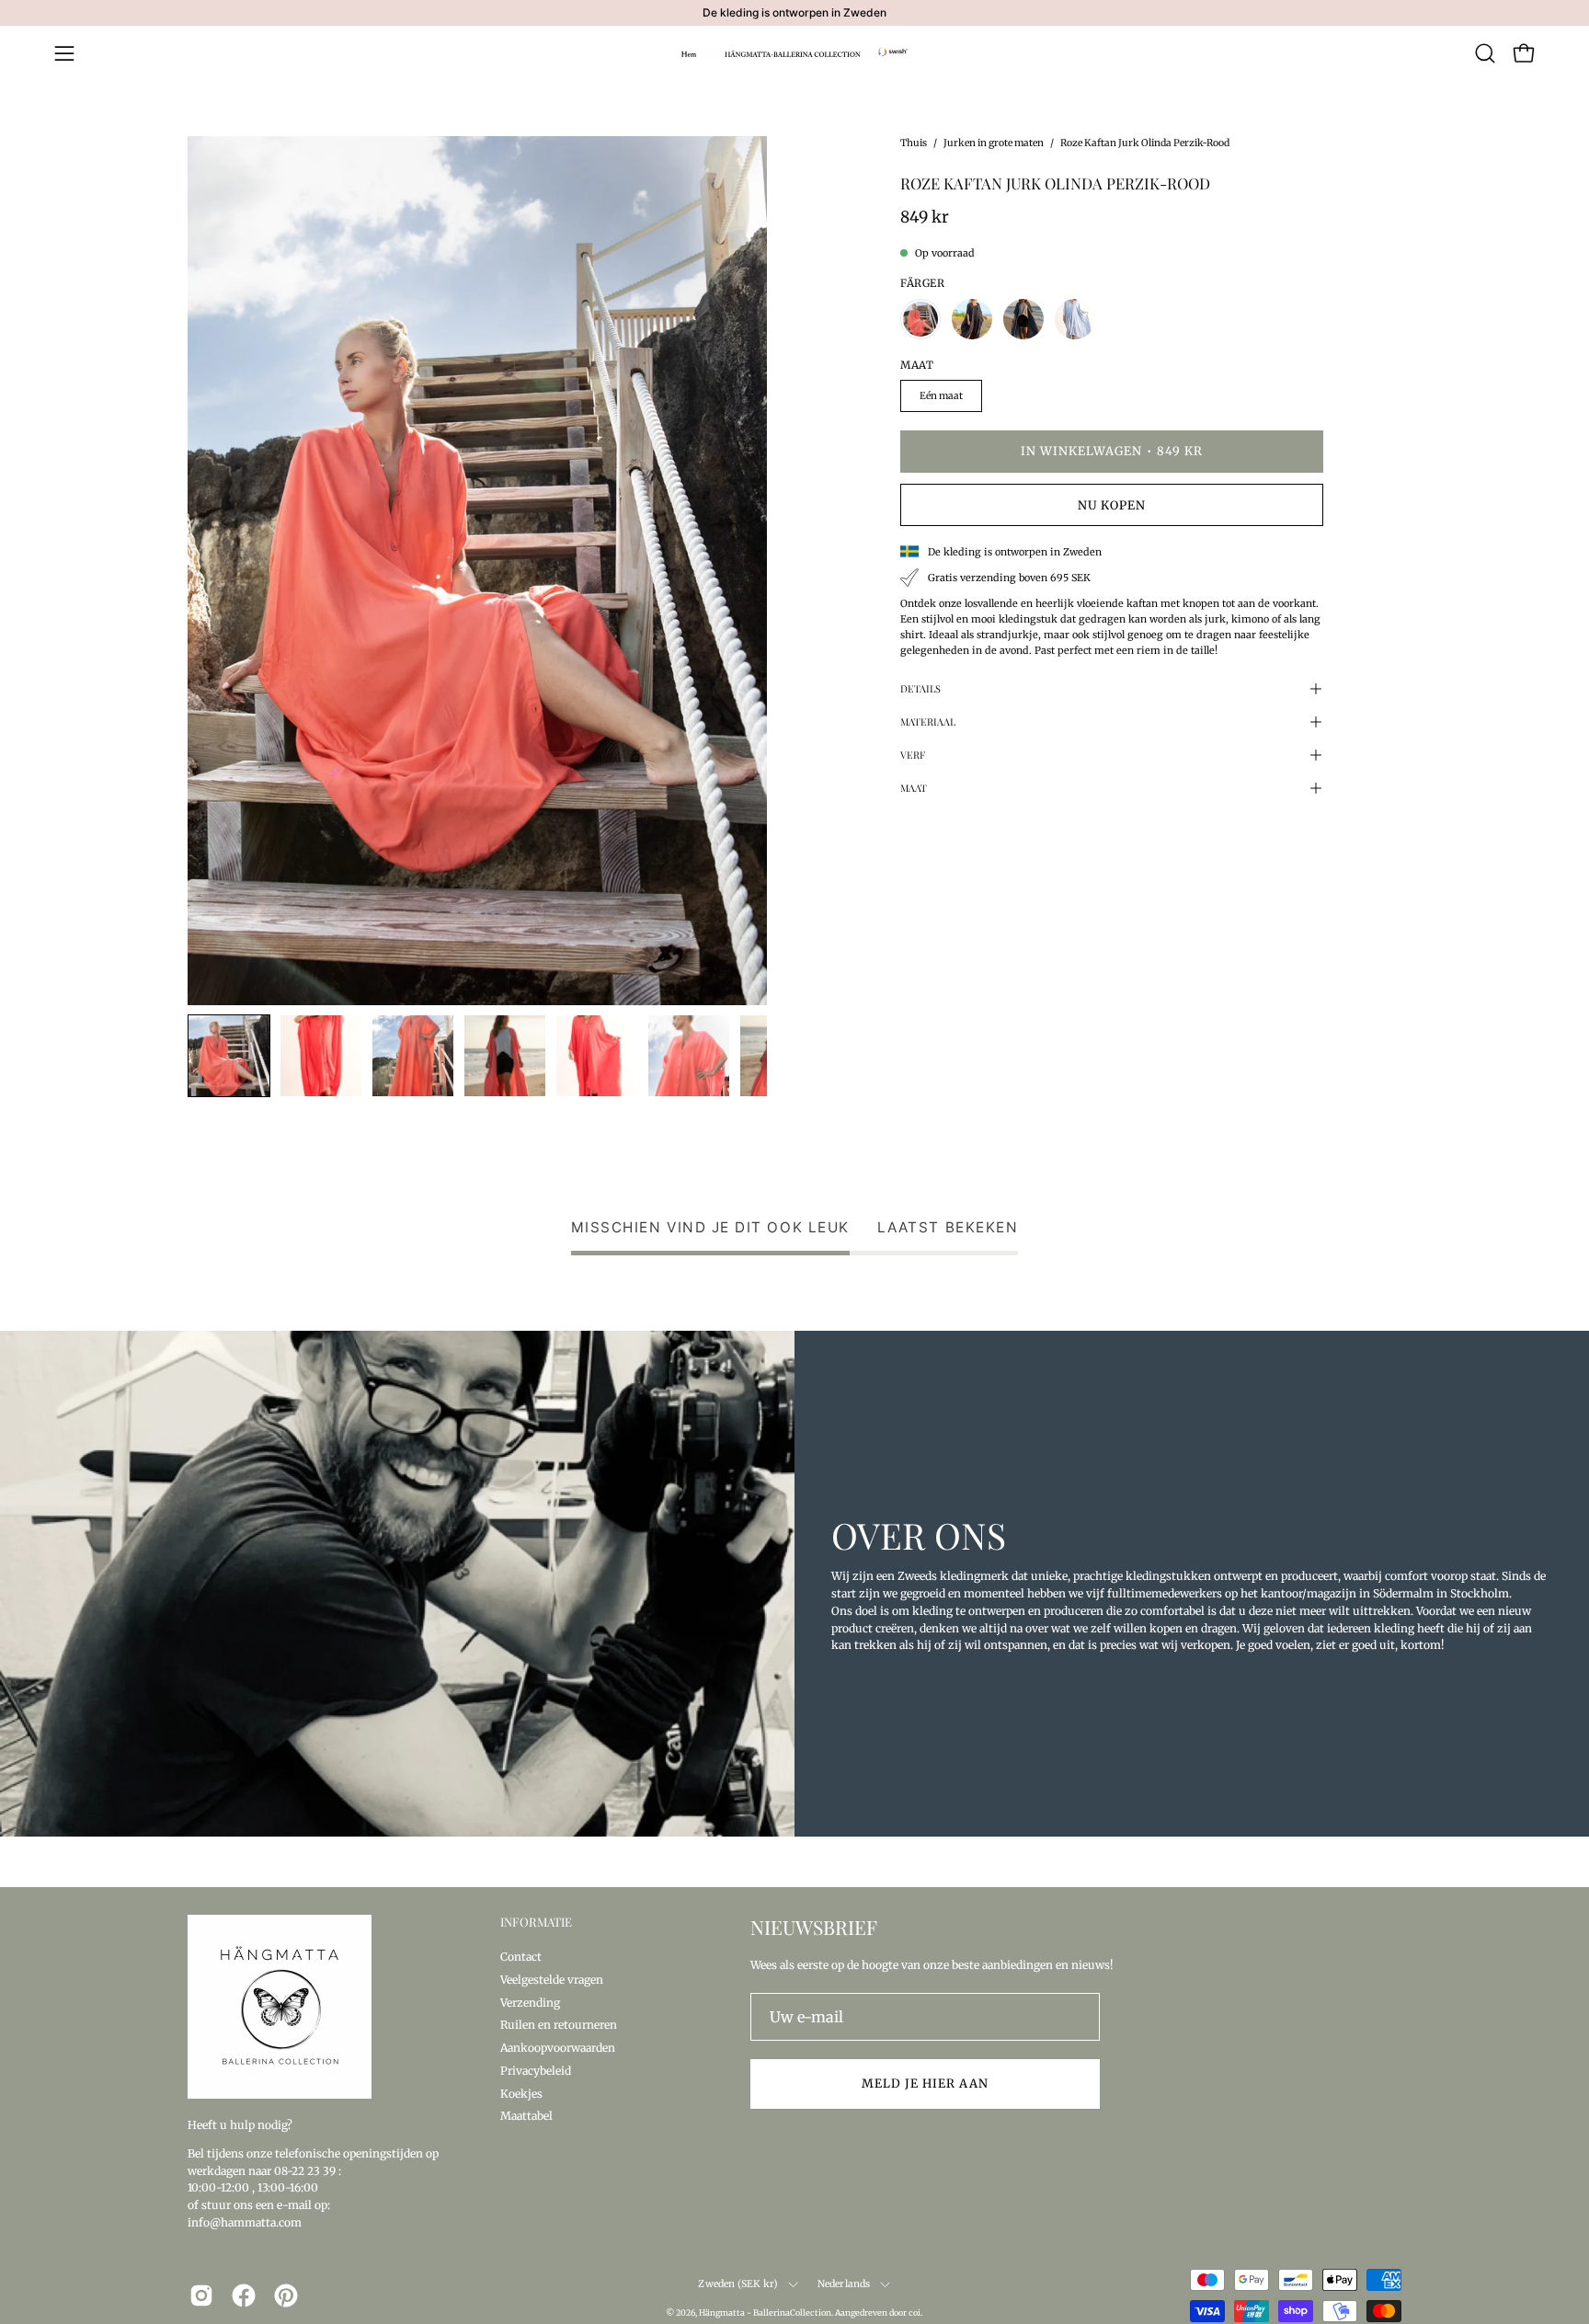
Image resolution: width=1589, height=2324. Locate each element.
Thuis (914, 143)
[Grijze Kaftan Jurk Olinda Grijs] (1023, 319)
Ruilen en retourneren (559, 2025)
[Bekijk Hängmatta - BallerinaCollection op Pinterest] (286, 2295)
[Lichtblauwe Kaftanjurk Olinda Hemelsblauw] (1075, 319)
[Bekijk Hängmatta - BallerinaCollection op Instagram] (201, 2295)
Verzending (530, 2002)
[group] (794, 13)
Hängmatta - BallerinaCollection (765, 2313)
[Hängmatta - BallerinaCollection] (794, 53)
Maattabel (526, 2116)
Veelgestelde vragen (552, 1979)
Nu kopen (1112, 505)
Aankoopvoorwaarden (558, 2048)
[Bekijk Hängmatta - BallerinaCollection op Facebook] (244, 2295)
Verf (913, 755)
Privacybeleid (536, 2070)
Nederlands (844, 2284)
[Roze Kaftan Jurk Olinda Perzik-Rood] (229, 1056)
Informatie (536, 1922)
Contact (521, 1957)
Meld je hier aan (925, 2083)
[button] (1485, 53)
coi (915, 2313)
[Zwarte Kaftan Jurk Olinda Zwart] (972, 319)
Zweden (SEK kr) (738, 2284)
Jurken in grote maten (994, 143)
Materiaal (928, 721)
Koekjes (521, 2093)
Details (920, 688)
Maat (914, 788)
